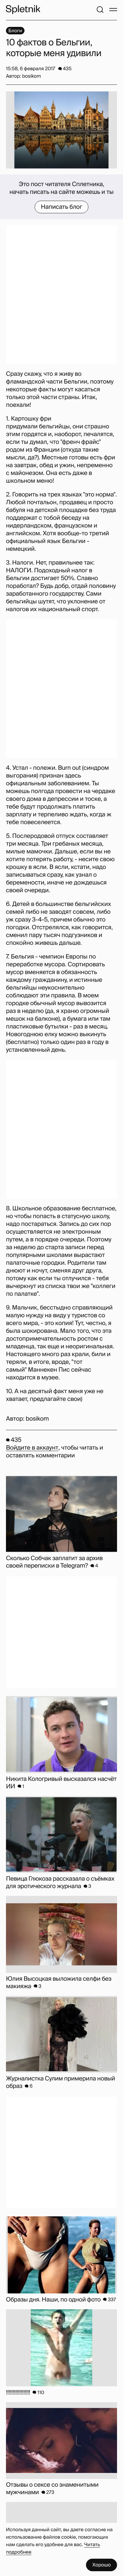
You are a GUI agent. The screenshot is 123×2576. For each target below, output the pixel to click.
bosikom (37, 1419)
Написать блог (62, 207)
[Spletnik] (23, 10)
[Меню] (113, 10)
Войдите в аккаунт (32, 1448)
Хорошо (102, 2565)
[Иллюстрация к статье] (61, 130)
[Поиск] (100, 10)
